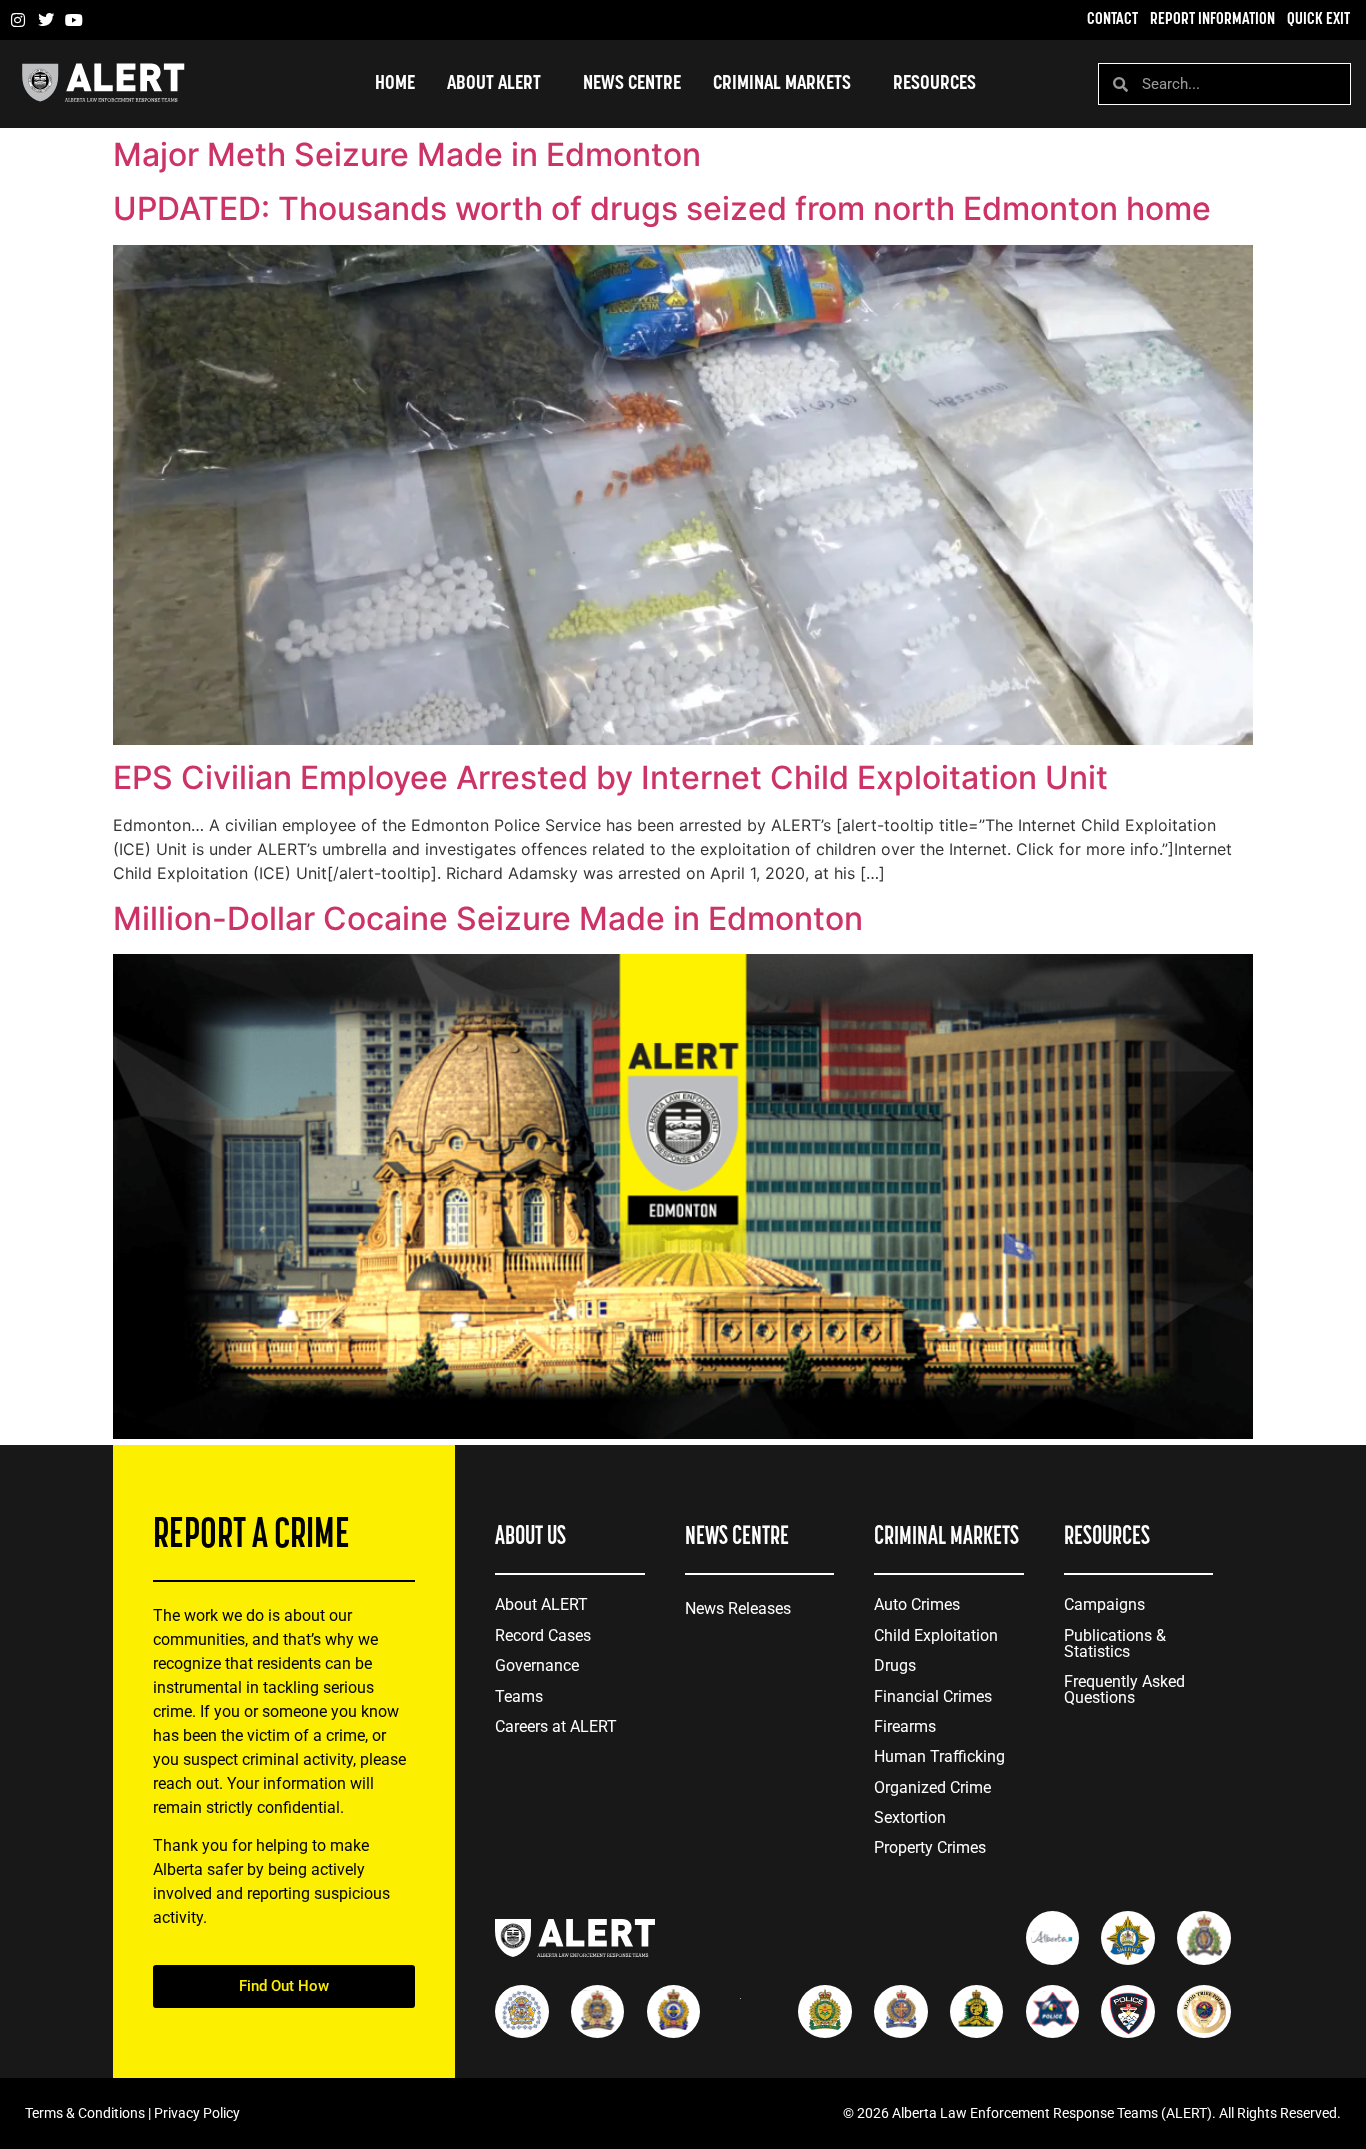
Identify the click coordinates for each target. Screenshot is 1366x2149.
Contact (1112, 20)
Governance (537, 1665)
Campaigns (1104, 1604)
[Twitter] (46, 20)
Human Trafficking (939, 1756)
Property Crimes (930, 1847)
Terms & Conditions (85, 2113)
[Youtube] (74, 20)
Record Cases (543, 1635)
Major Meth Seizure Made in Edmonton (407, 154)
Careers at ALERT (556, 1726)
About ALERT (541, 1604)
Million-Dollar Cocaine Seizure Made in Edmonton (488, 918)
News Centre (632, 84)
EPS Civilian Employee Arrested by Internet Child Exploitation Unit (610, 777)
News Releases (738, 1608)
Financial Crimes (933, 1696)
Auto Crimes (917, 1604)
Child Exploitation (936, 1635)
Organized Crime (932, 1787)
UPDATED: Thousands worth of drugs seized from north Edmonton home (662, 208)
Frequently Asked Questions (1124, 1689)
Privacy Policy (197, 2113)
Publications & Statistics (1115, 1643)
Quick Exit (1318, 20)
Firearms (905, 1726)
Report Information (1212, 20)
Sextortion (910, 1817)
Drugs (895, 1665)
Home (395, 84)
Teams (519, 1696)
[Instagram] (18, 20)
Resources (934, 84)
